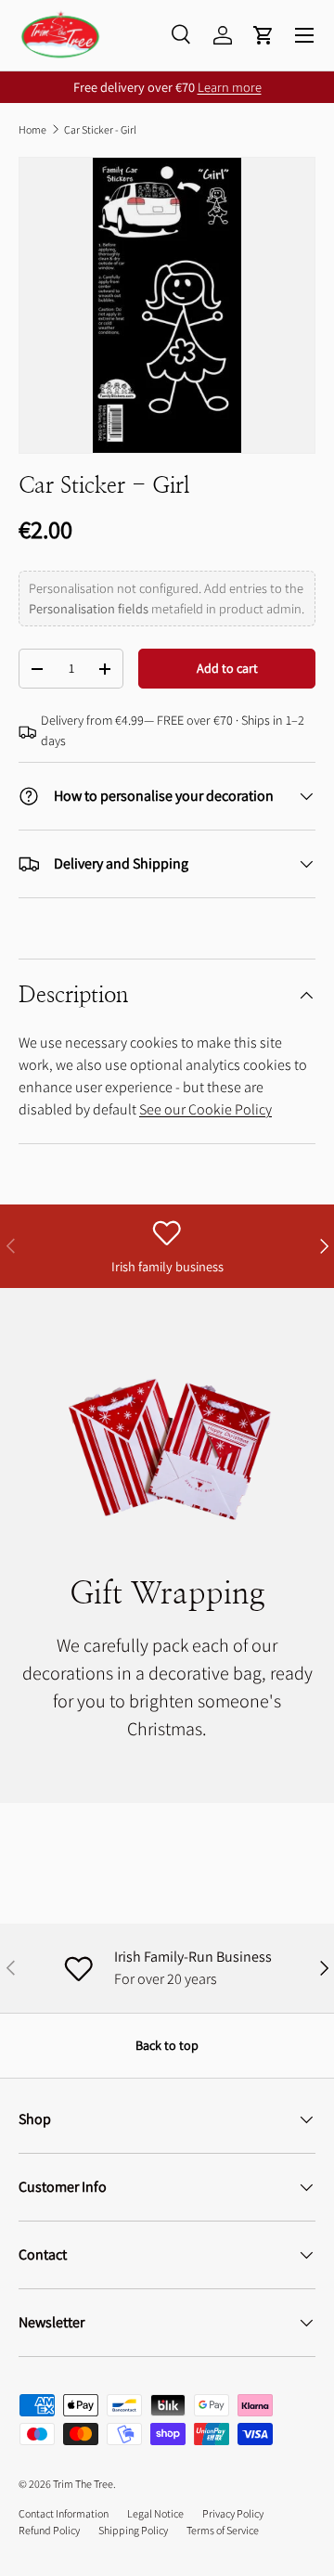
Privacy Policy (233, 2513)
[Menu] (304, 35)
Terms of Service (223, 2530)
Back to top (167, 2045)
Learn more (230, 87)
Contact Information (64, 2513)
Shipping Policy (133, 2530)
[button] (263, 35)
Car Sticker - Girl (100, 129)
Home (32, 129)
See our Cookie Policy (206, 1109)
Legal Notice (155, 2513)
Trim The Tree (83, 2484)
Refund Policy (49, 2530)
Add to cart (227, 668)
